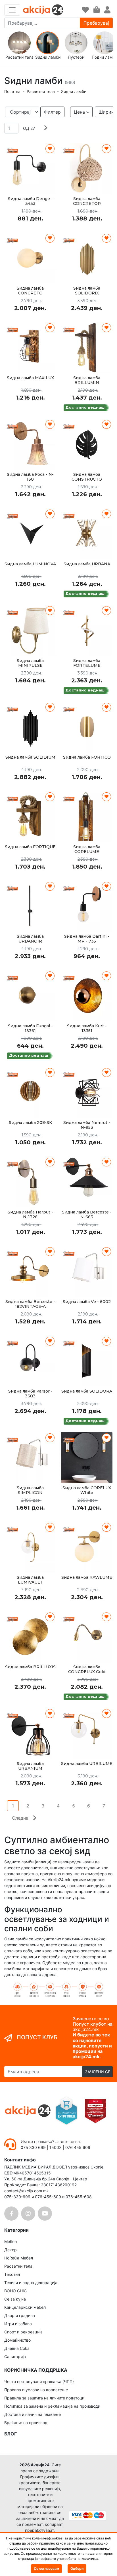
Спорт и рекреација (23, 2332)
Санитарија (15, 2357)
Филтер (52, 112)
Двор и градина (20, 2315)
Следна (20, 1818)
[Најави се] (107, 10)
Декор (11, 2250)
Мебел (11, 2241)
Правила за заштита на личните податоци (44, 2398)
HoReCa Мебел (19, 2258)
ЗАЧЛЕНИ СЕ (98, 2072)
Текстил (12, 2274)
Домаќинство (17, 2340)
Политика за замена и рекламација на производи (52, 2406)
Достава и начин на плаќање (33, 2414)
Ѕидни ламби (74, 91)
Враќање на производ (26, 2423)
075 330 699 (34, 2147)
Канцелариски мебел (25, 2307)
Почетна (12, 91)
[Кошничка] (97, 10)
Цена (79, 112)
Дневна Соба (17, 2348)
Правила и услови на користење (36, 2390)
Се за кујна (15, 2299)
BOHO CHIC (15, 2291)
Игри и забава (18, 2324)
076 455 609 (78, 2147)
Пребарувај (96, 23)
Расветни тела (41, 91)
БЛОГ (11, 2434)
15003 (56, 2147)
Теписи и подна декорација (31, 2283)
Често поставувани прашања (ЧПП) (39, 2381)
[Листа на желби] (85, 10)
